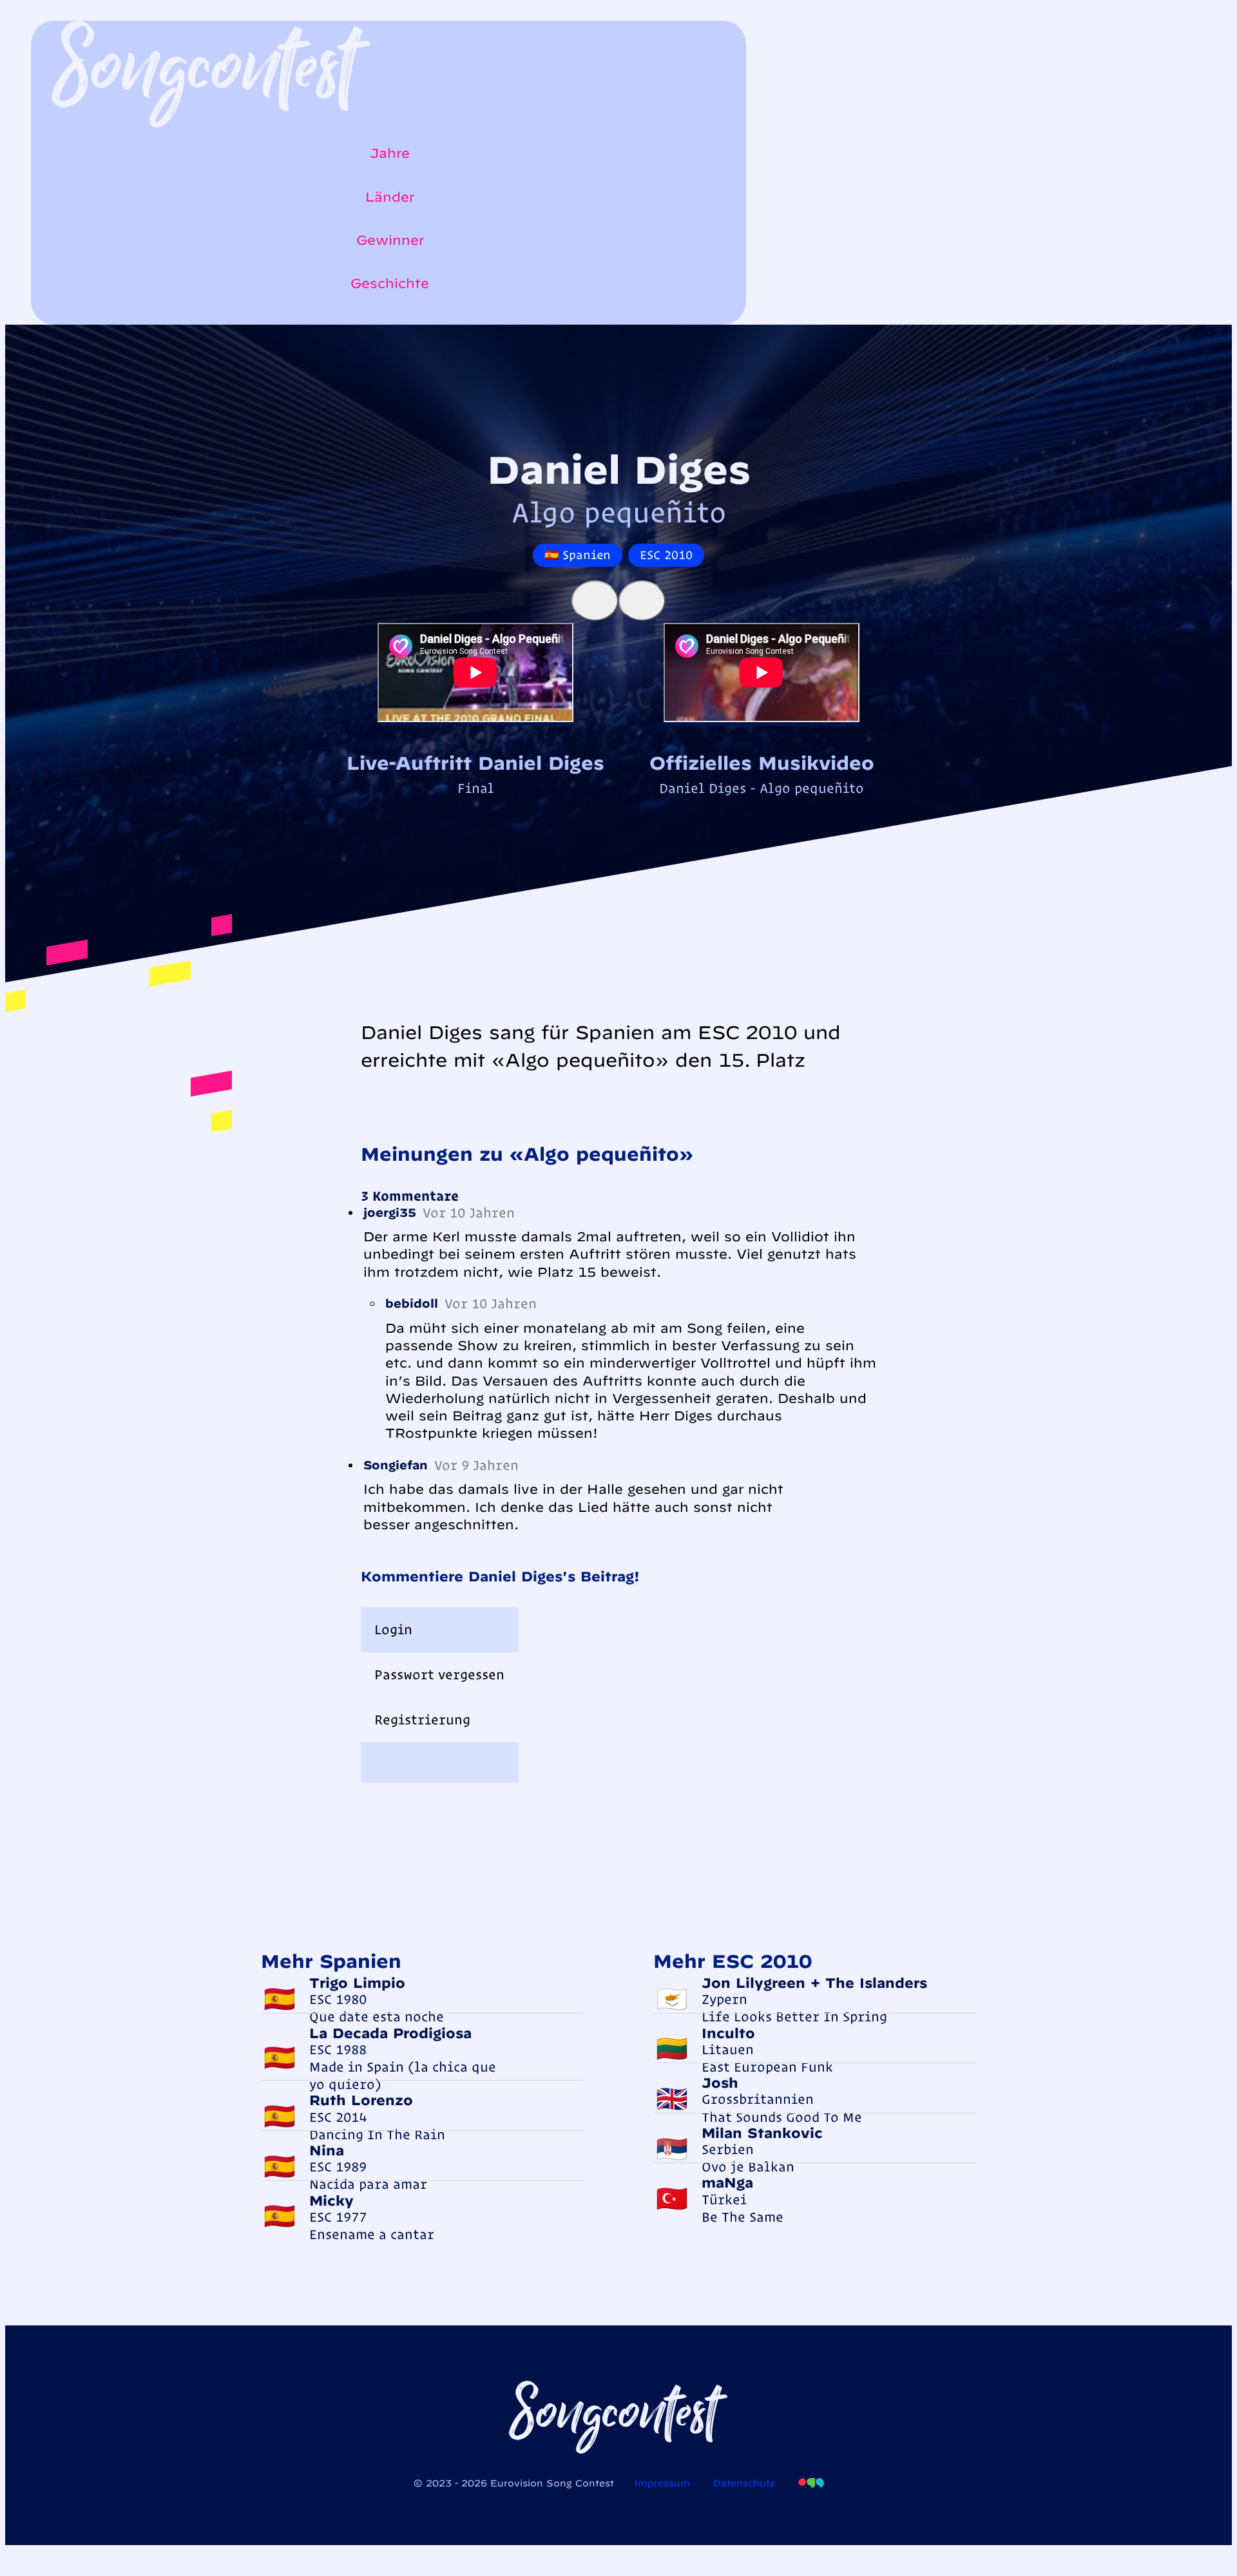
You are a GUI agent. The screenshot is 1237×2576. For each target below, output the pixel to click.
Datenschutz (744, 2483)
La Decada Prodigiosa (390, 2033)
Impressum (662, 2483)
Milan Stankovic (762, 2133)
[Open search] (58, 318)
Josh (720, 2083)
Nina (327, 2150)
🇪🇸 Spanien (578, 555)
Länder (390, 197)
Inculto (728, 2033)
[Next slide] (642, 601)
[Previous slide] (595, 601)
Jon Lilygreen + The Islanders (814, 1983)
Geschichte (390, 283)
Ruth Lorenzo (361, 2100)
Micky (331, 2200)
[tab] (440, 1630)
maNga (727, 2182)
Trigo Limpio (357, 1983)
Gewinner (390, 240)
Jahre (390, 153)
